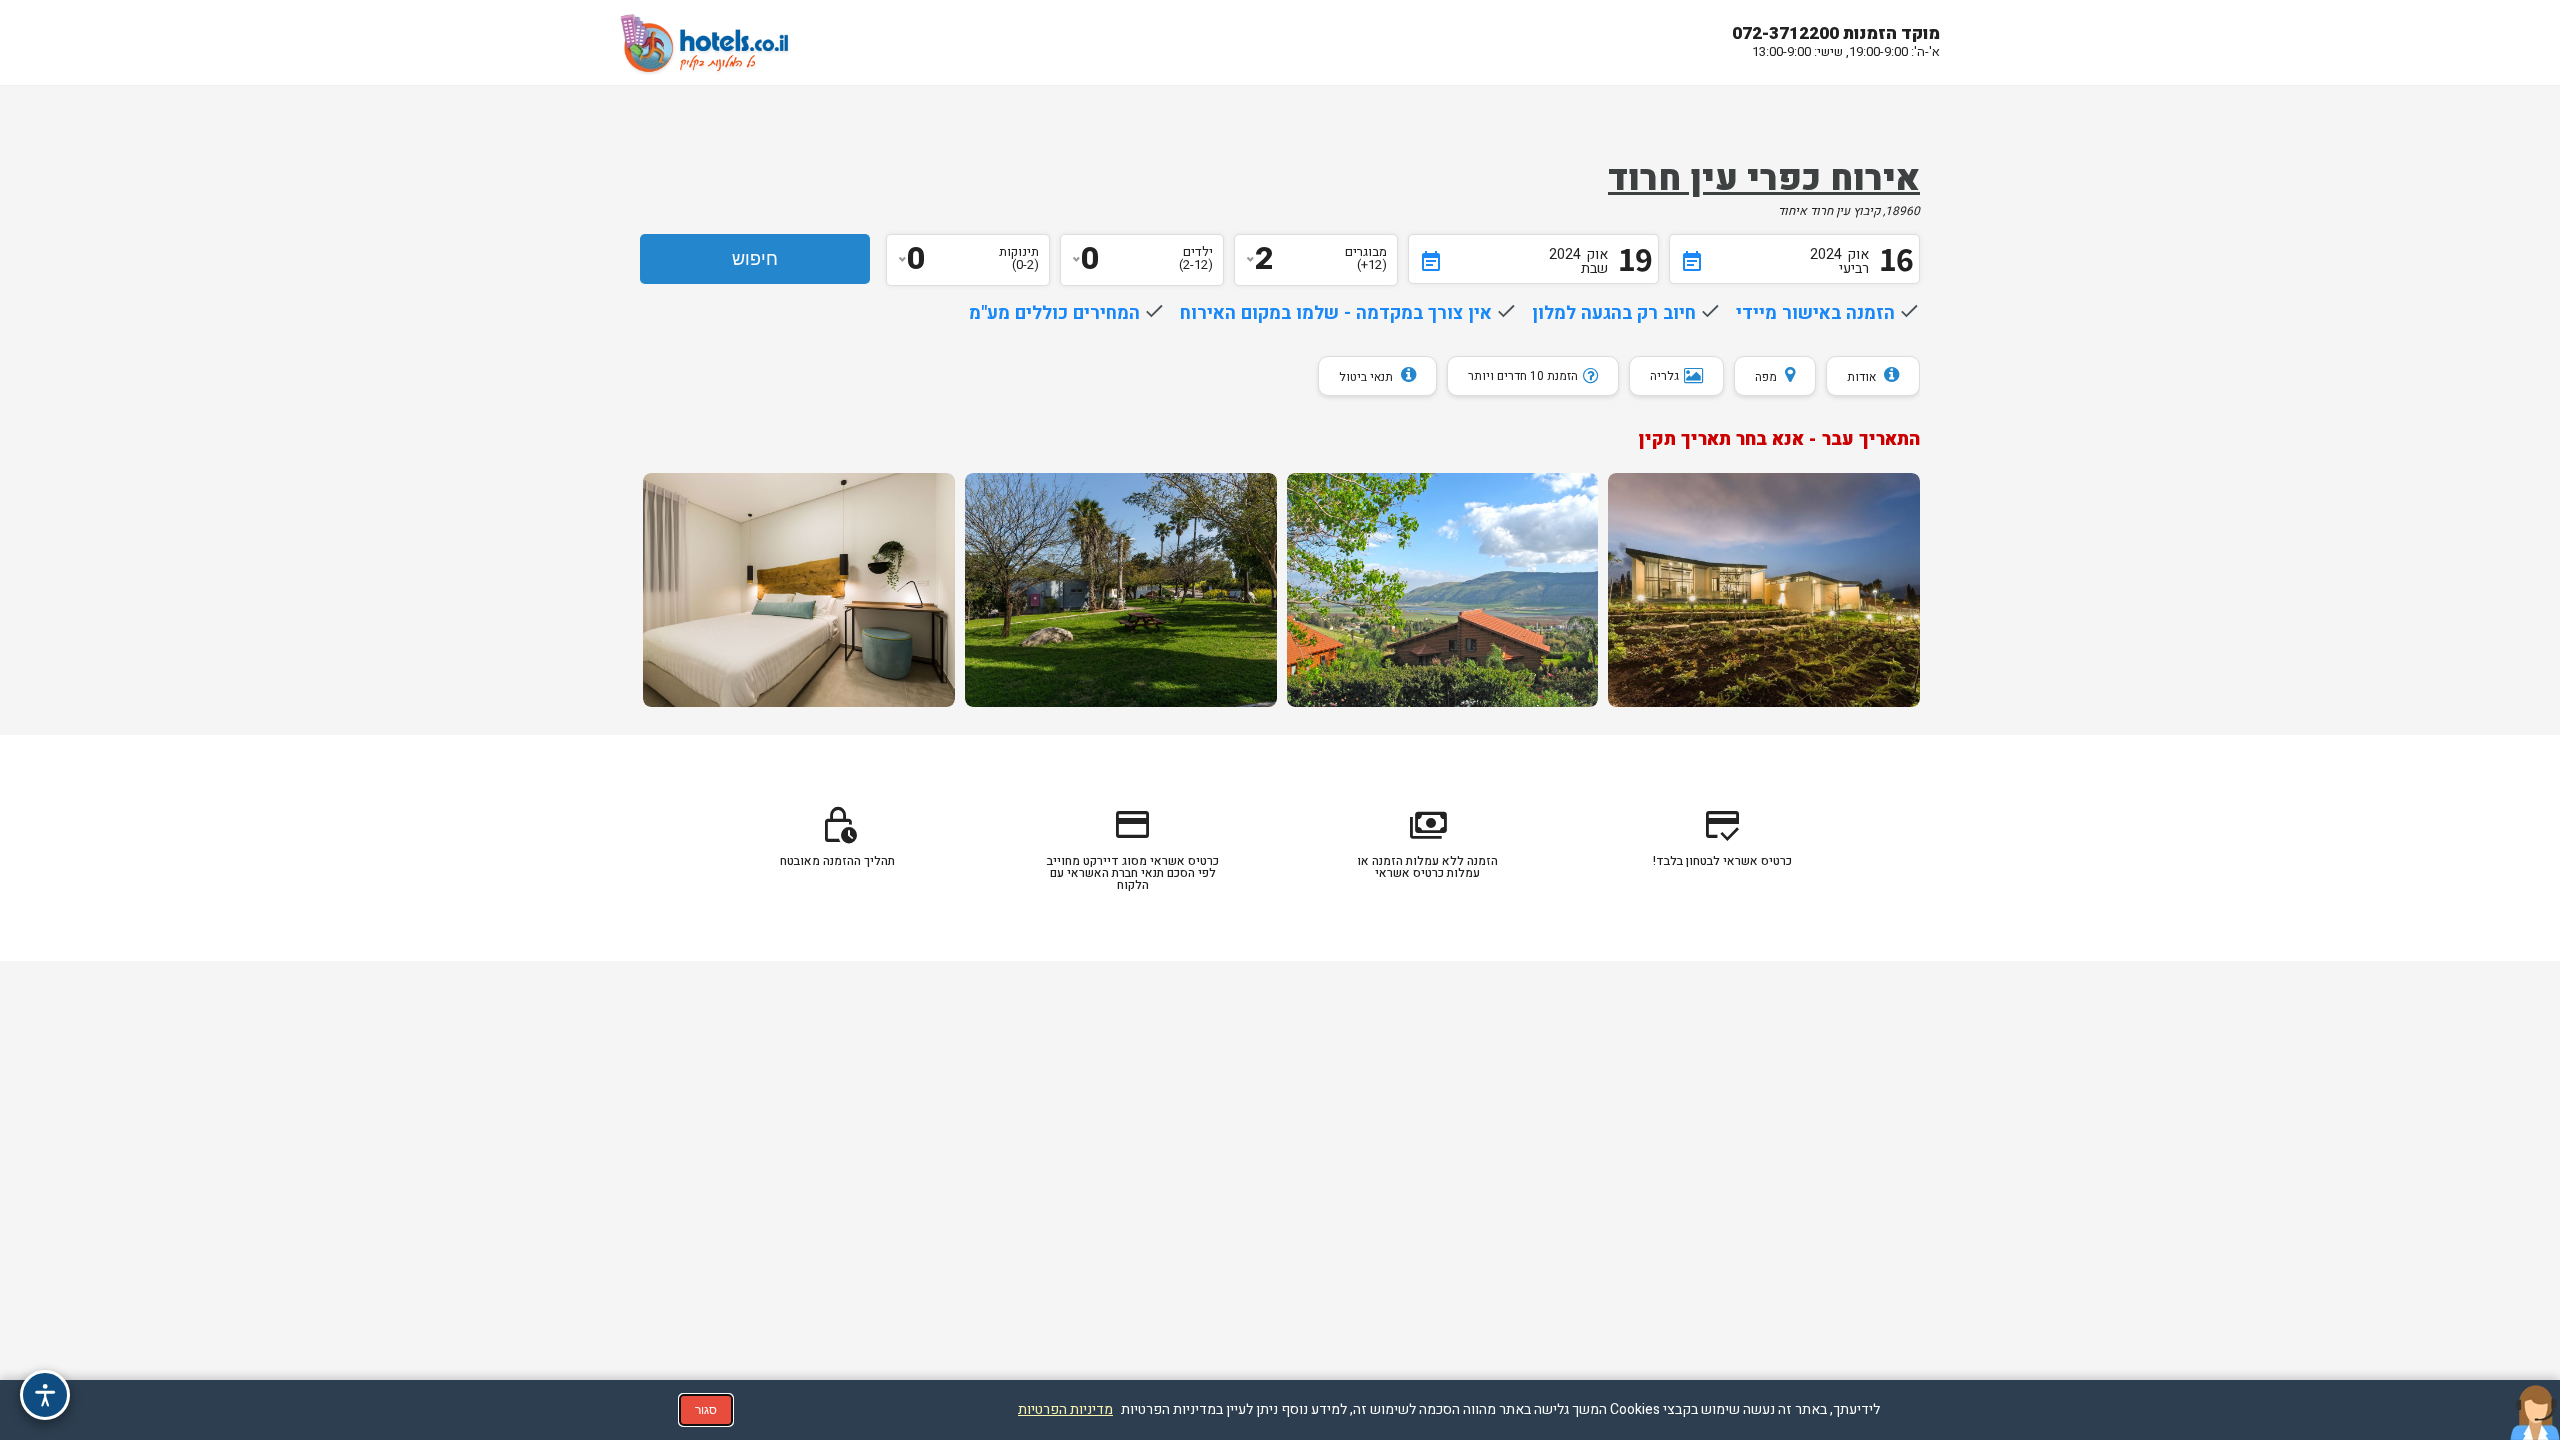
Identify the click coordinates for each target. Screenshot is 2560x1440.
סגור (706, 1410)
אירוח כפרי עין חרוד (1764, 179)
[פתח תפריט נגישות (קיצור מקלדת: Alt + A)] (45, 1395)
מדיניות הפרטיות (1065, 1409)
